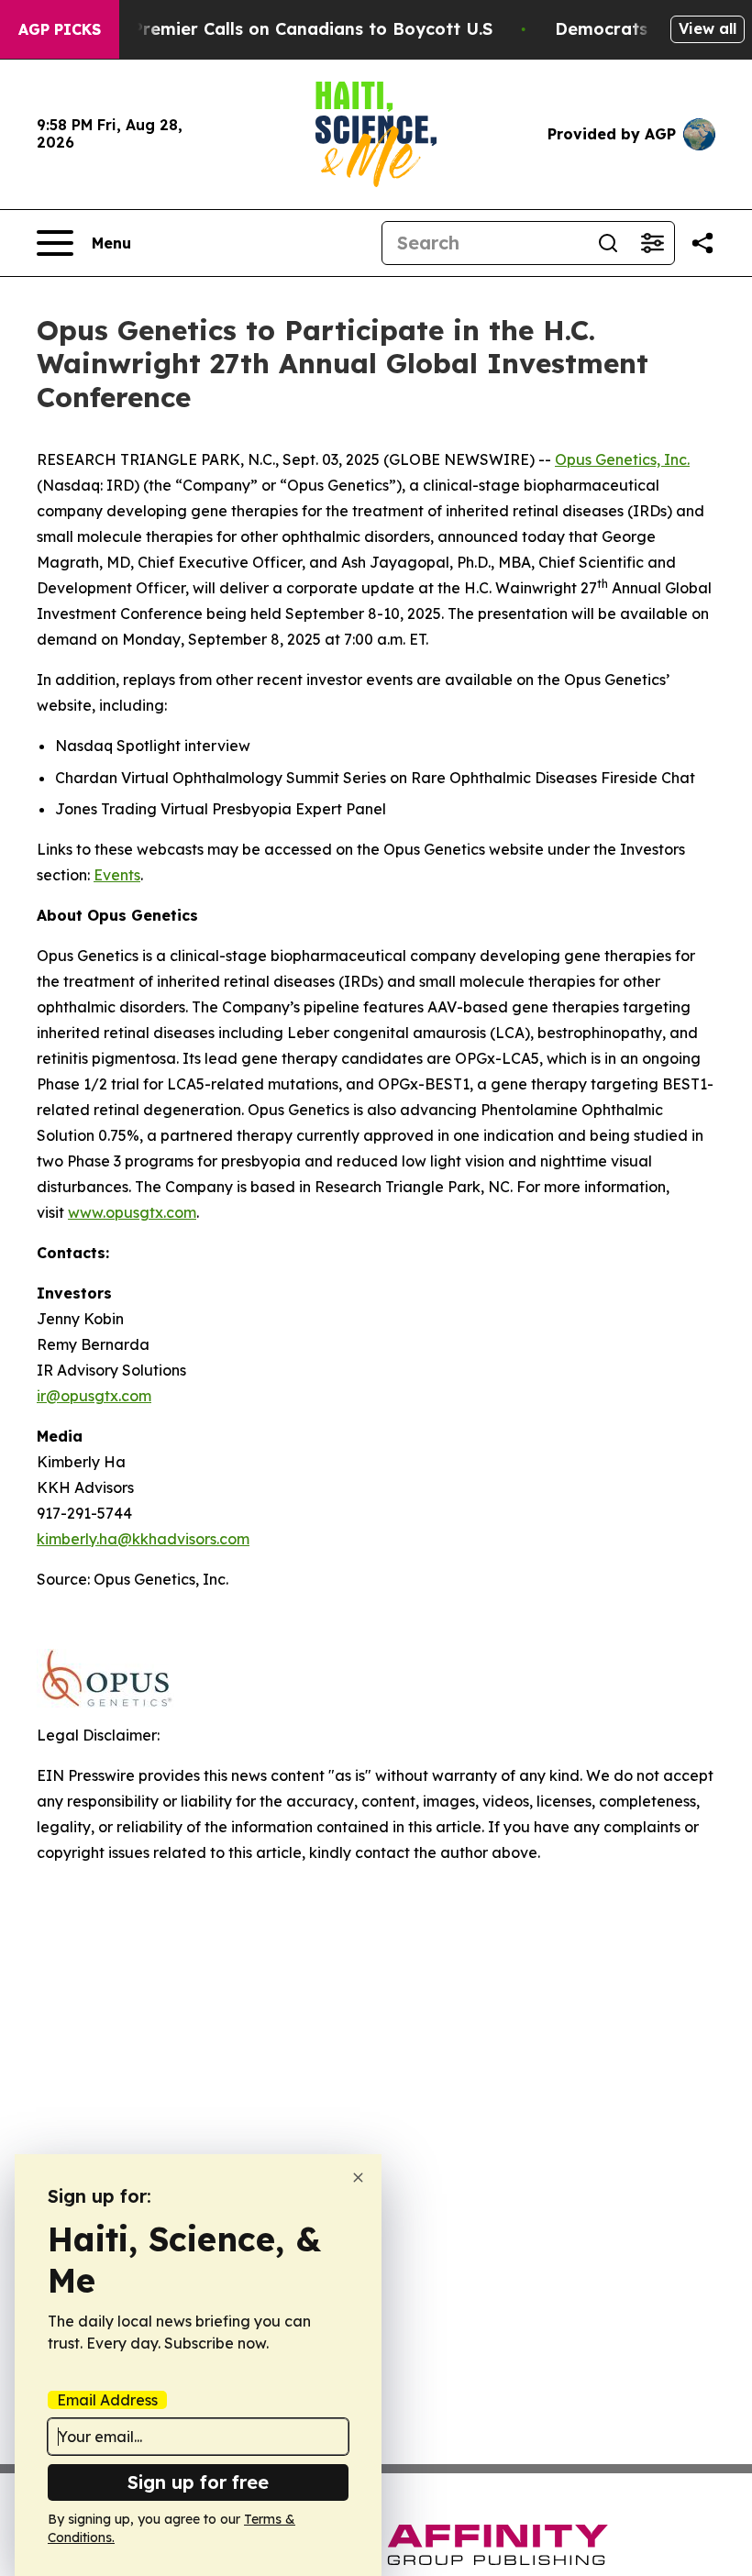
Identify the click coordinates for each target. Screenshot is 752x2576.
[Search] (608, 243)
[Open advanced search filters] (652, 243)
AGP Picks (60, 29)
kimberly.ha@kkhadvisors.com (143, 1539)
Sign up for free (198, 2482)
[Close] (358, 2178)
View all (708, 28)
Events (117, 875)
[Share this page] (702, 243)
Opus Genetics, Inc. (622, 459)
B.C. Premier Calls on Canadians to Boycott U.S (294, 29)
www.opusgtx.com (132, 1212)
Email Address (107, 2400)
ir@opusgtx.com (94, 1396)
